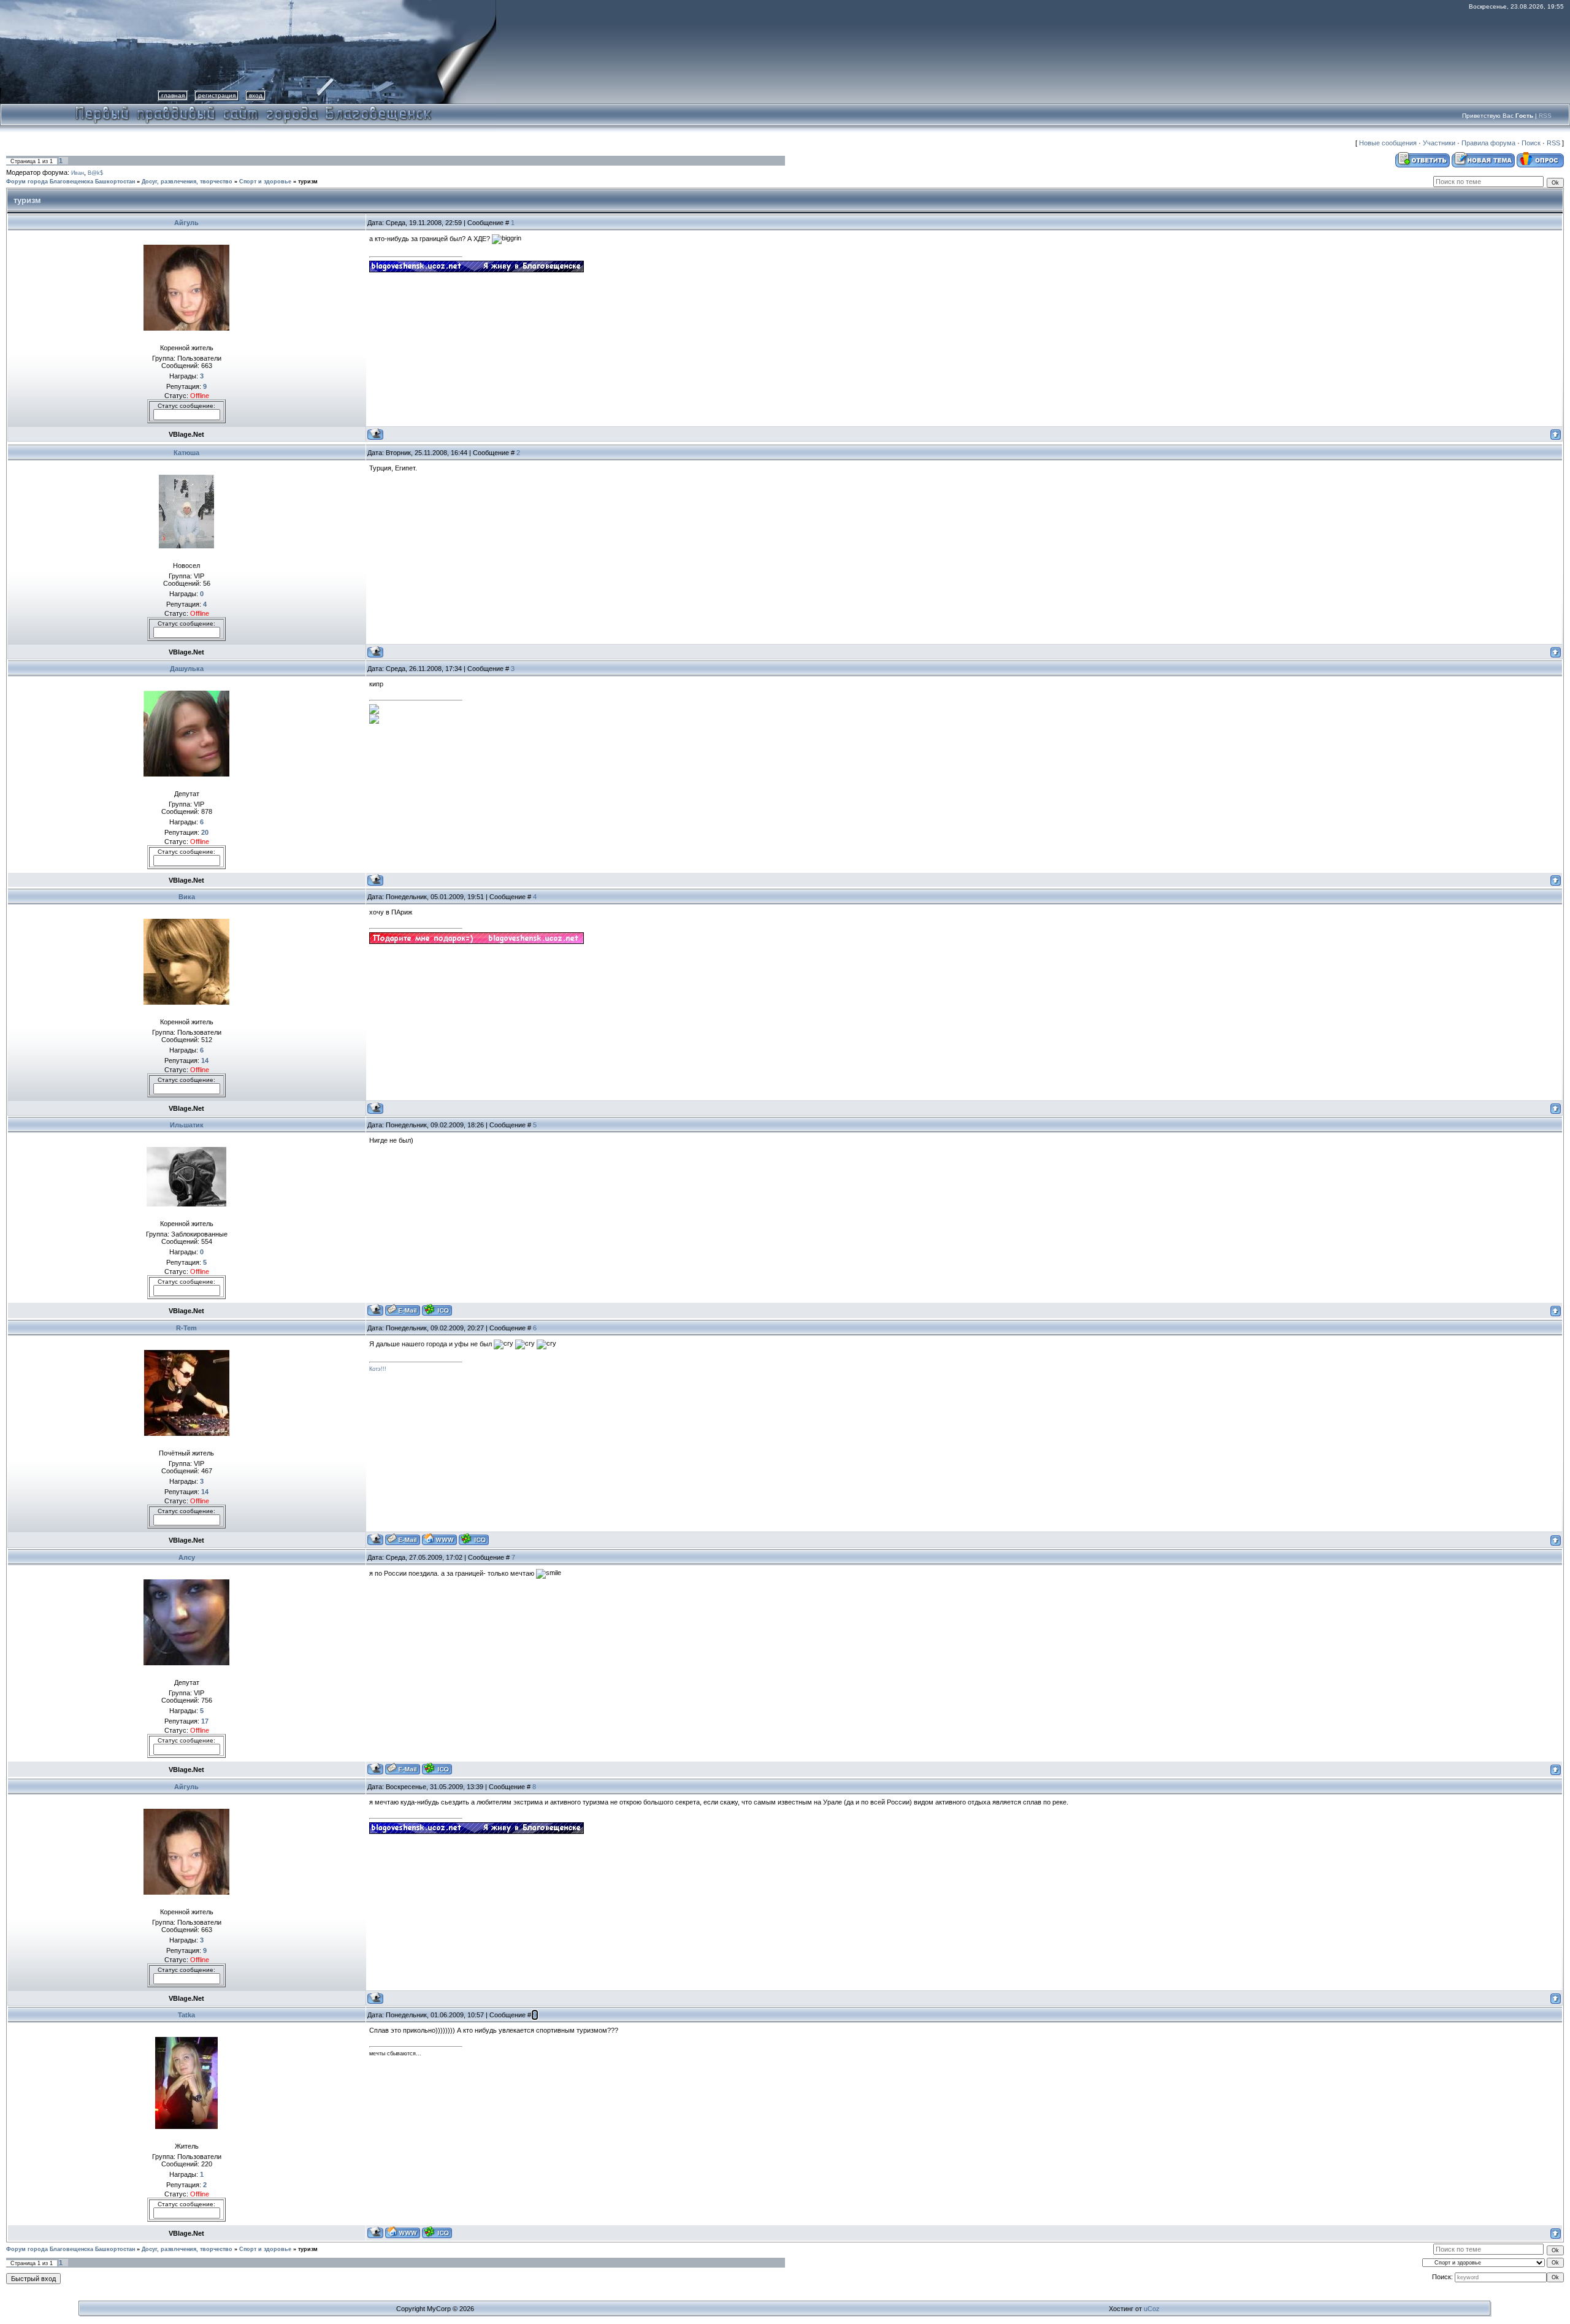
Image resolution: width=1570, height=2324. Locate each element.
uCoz (1152, 2309)
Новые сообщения (1388, 143)
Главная (173, 95)
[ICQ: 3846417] (437, 2232)
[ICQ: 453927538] (437, 1769)
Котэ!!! (378, 1369)
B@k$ (95, 173)
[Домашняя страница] (439, 1539)
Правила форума (1488, 143)
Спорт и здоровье (265, 182)
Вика (187, 897)
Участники (1439, 143)
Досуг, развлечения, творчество (187, 182)
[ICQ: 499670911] (474, 1539)
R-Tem (186, 1328)
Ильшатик (187, 1125)
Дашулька (187, 669)
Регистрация (217, 95)
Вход (256, 95)
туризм (308, 182)
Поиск (1531, 143)
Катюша (186, 453)
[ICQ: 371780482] (437, 1310)
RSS (1545, 116)
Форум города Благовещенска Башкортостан (71, 182)
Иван (78, 173)
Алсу (187, 1557)
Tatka (186, 2015)
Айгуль (186, 223)
